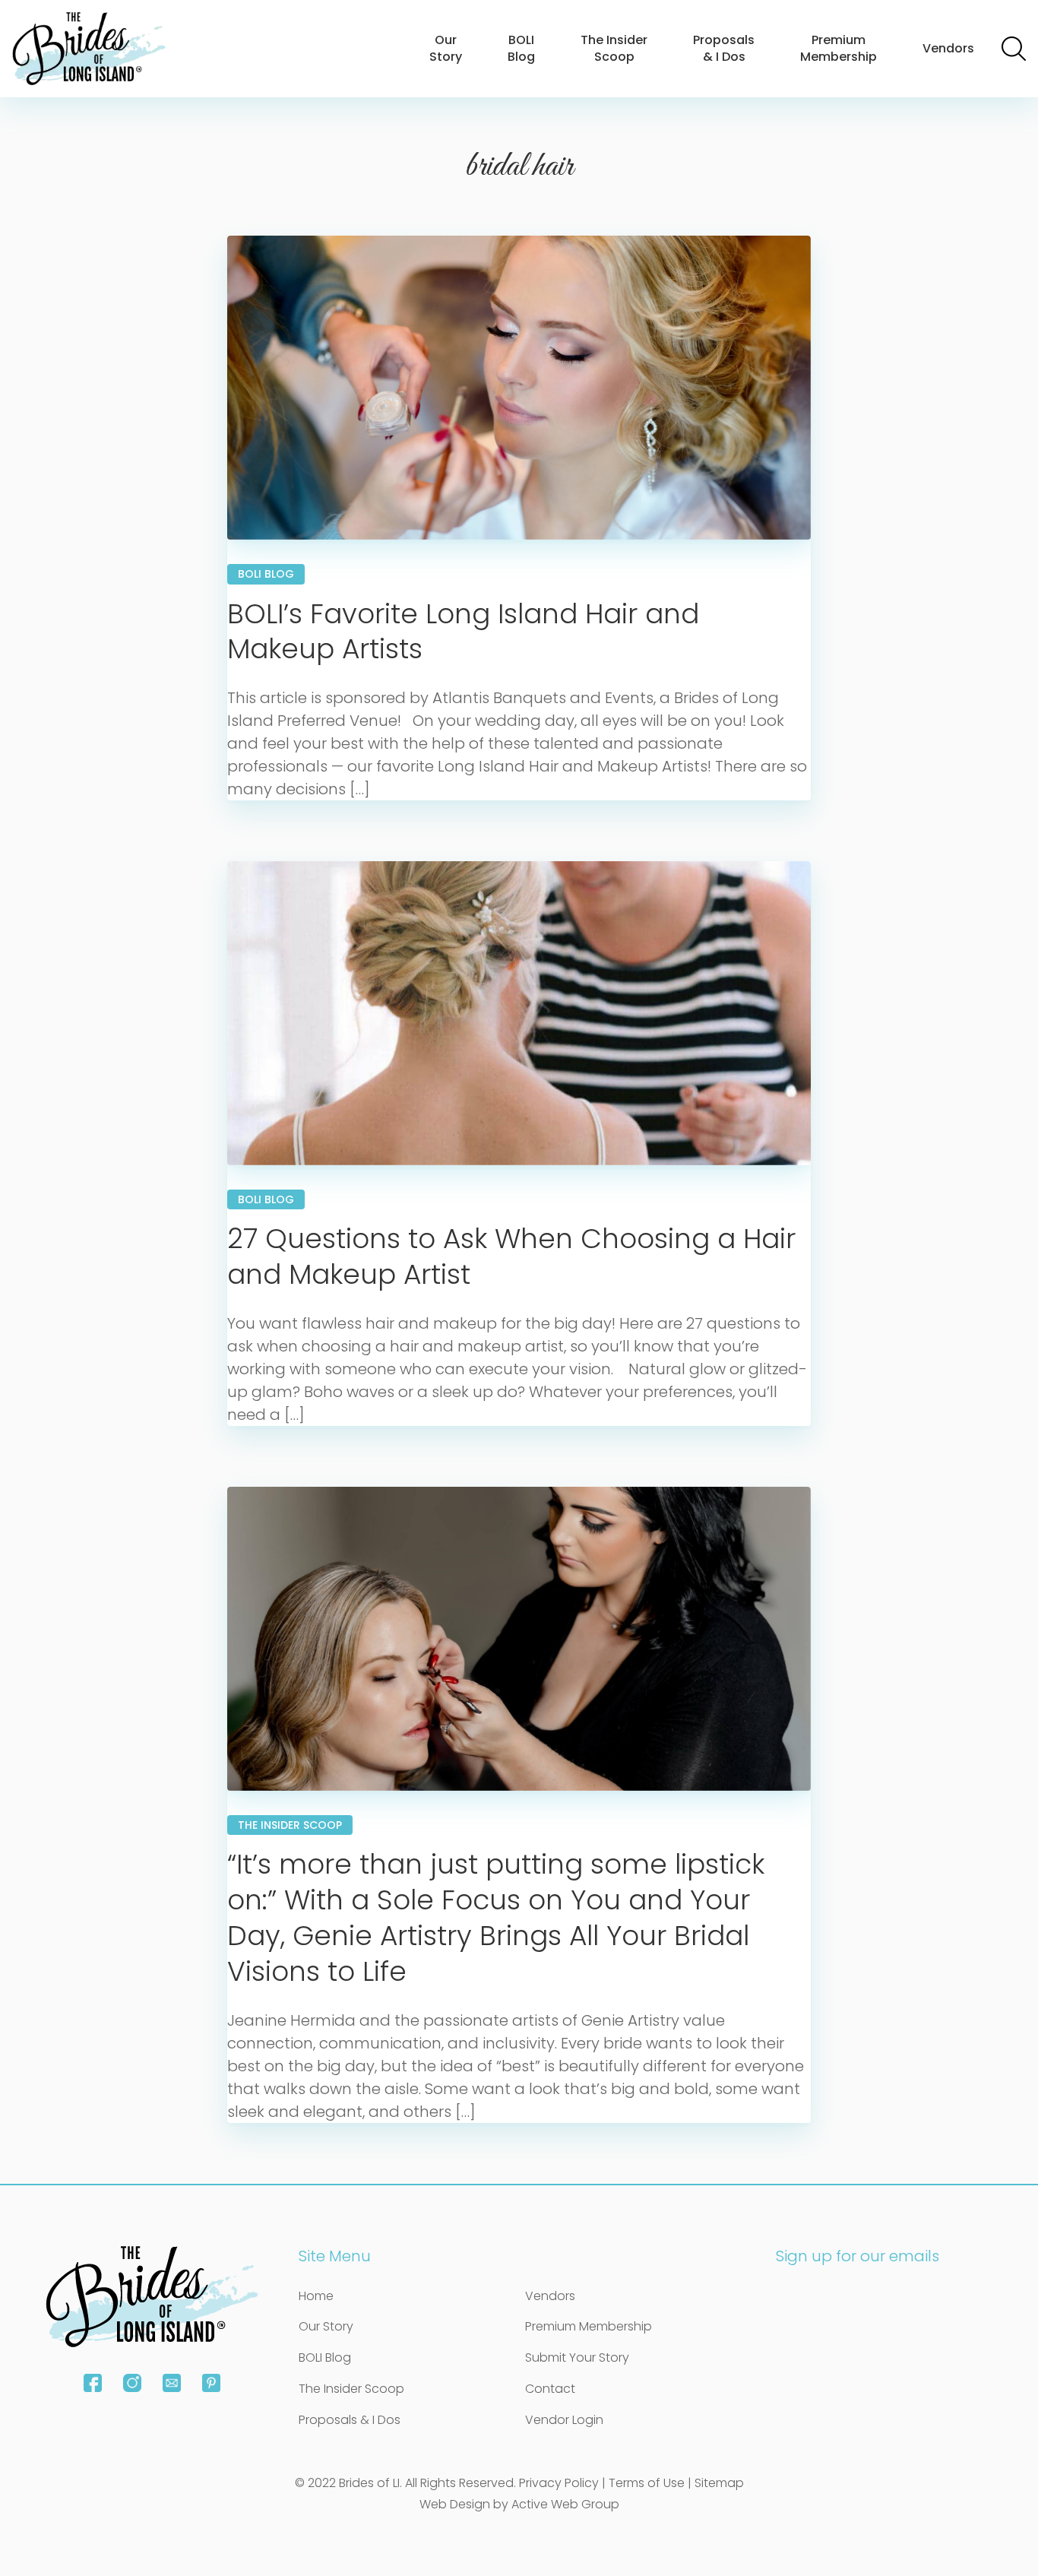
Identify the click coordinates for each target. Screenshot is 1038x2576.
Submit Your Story (577, 2357)
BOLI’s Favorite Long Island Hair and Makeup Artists (463, 632)
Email (172, 2383)
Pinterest (211, 2383)
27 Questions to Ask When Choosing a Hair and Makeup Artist (511, 1256)
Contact (550, 2389)
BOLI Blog (521, 48)
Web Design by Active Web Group (519, 2504)
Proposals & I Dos (724, 48)
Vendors (948, 48)
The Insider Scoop (614, 48)
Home (316, 2296)
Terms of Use (647, 2483)
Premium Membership (839, 48)
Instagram (132, 2383)
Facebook (93, 2383)
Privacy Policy (559, 2483)
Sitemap (719, 2483)
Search (1014, 49)
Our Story (446, 48)
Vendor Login (564, 2420)
